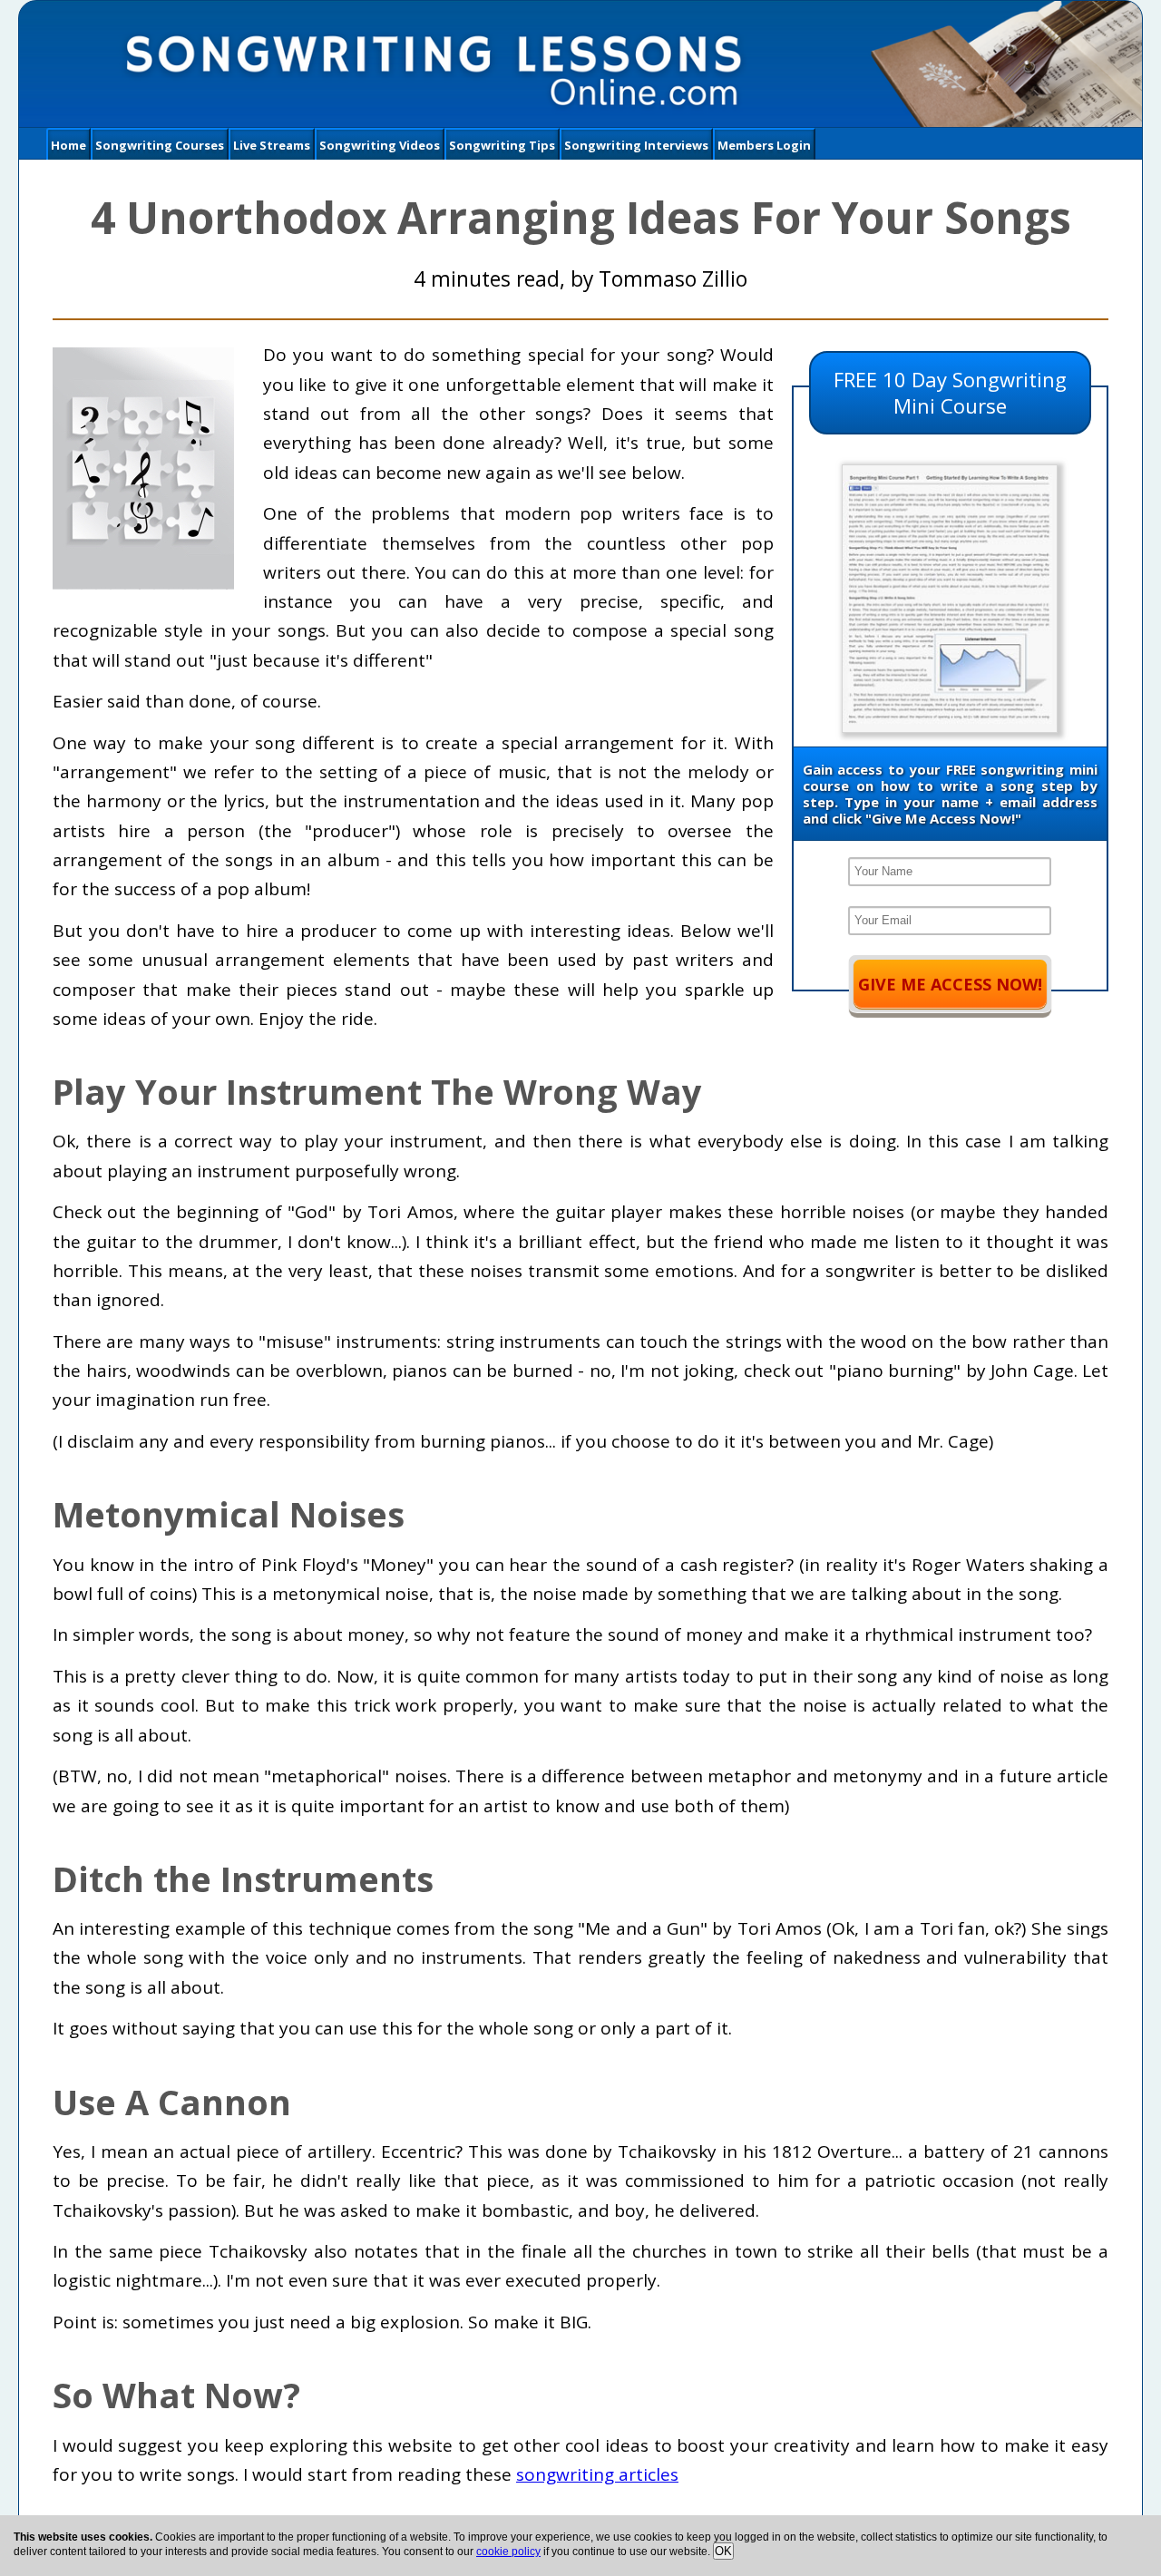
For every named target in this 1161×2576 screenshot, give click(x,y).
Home (68, 145)
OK (723, 2551)
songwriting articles (597, 2474)
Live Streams (272, 145)
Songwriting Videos (380, 145)
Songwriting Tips (502, 145)
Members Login (764, 145)
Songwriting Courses (160, 145)
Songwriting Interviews (636, 145)
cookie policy (508, 2552)
